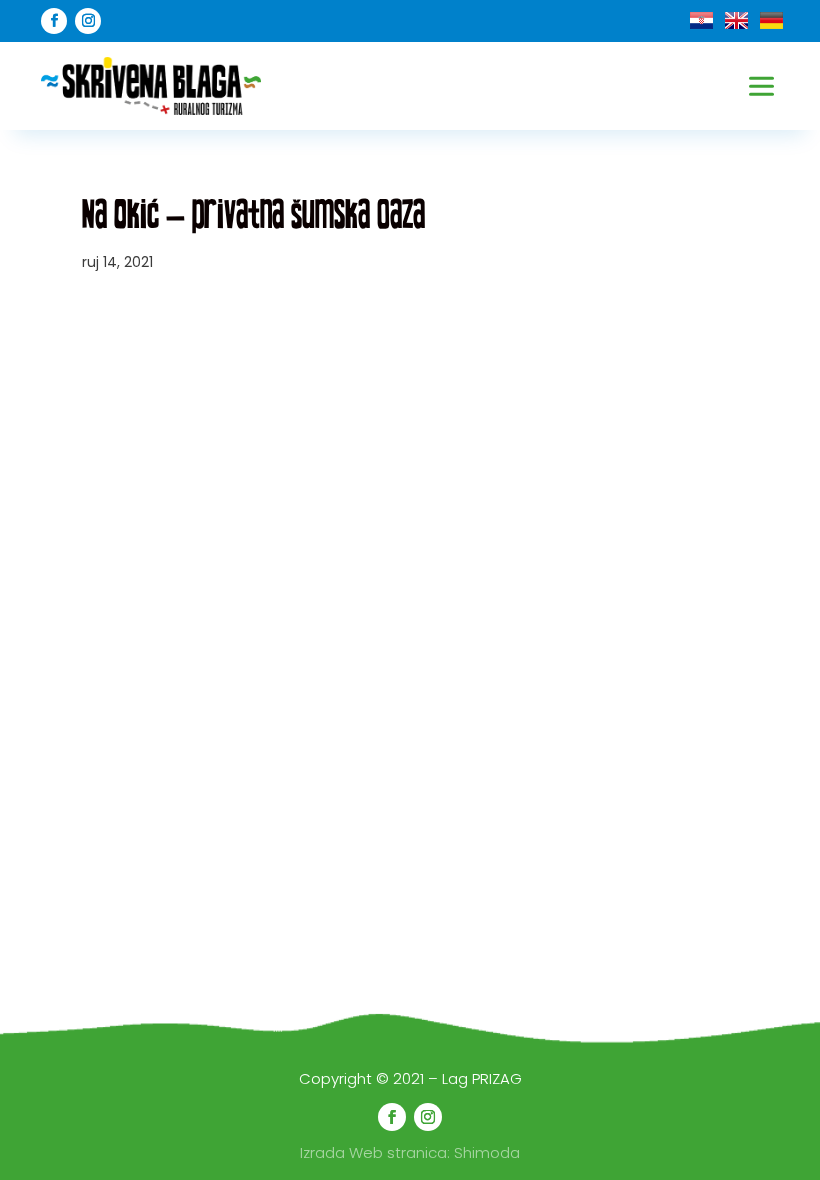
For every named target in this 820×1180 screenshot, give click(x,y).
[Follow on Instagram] (88, 21)
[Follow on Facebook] (54, 21)
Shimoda (487, 1152)
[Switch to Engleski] (736, 20)
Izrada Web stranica (373, 1152)
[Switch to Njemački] (771, 20)
